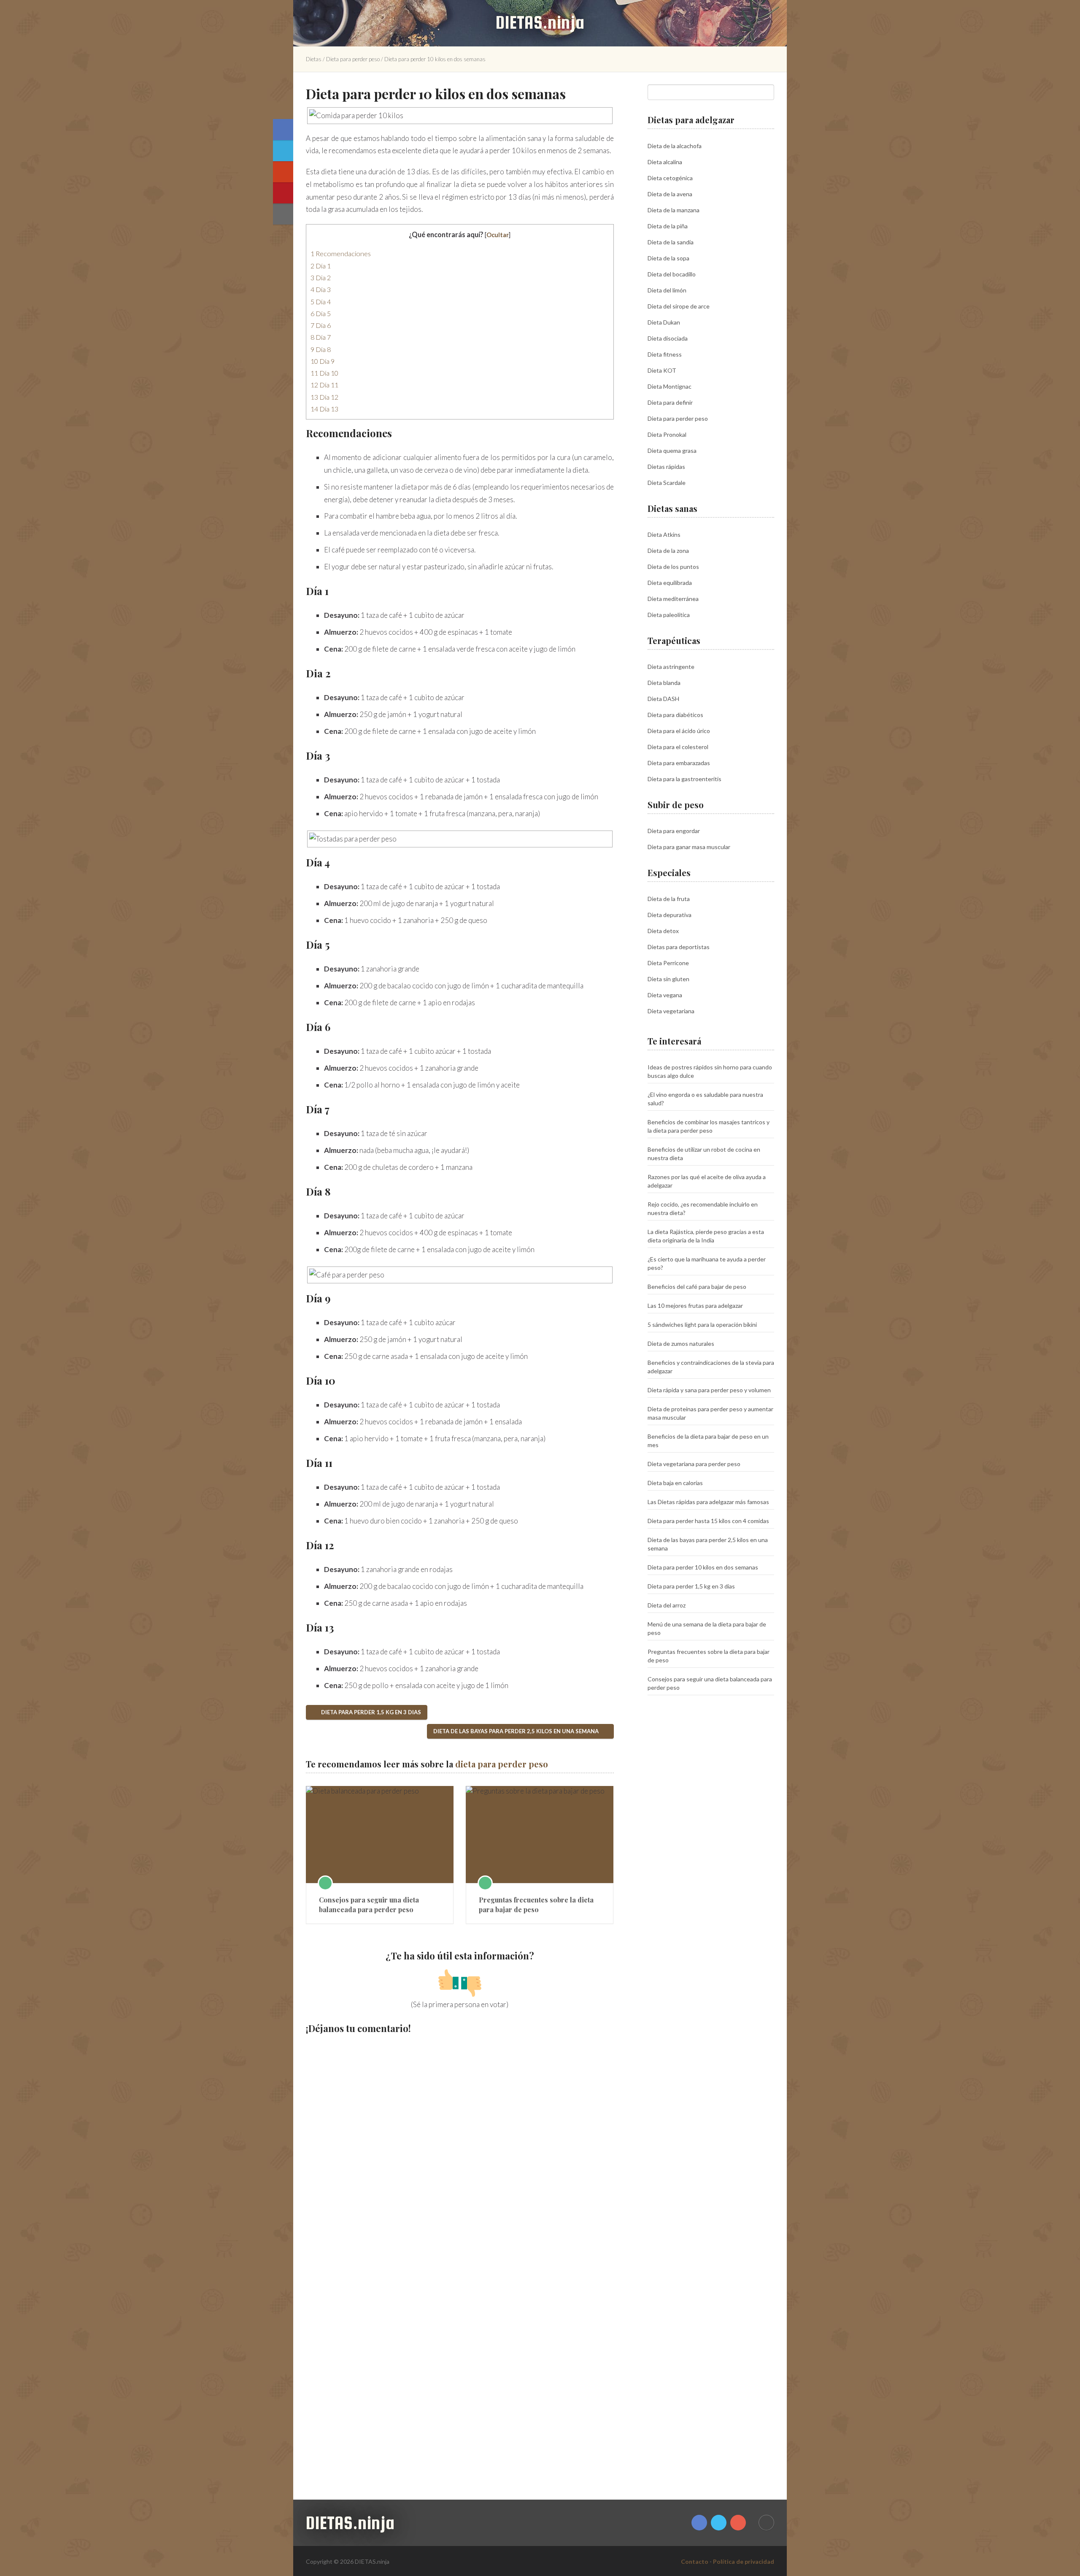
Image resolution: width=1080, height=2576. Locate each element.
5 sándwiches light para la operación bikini (702, 1325)
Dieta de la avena (670, 194)
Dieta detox (663, 931)
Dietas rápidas (666, 467)
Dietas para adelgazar (691, 120)
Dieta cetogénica (670, 178)
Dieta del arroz (667, 1605)
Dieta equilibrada (670, 583)
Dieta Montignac (670, 386)
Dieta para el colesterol (678, 747)
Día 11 (324, 385)
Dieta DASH (663, 699)
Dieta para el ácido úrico (679, 731)
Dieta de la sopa (668, 258)
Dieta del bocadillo (672, 274)
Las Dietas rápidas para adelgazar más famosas (708, 1502)
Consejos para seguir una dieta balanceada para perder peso (369, 1904)
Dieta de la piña (668, 226)
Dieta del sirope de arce (679, 306)
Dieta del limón (667, 290)
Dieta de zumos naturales (681, 1343)
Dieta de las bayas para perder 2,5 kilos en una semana (517, 1731)
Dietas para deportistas (679, 947)
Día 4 (321, 302)
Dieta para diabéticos (675, 715)
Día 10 (324, 373)
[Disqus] (460, 2150)
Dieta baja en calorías (675, 1483)
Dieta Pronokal (667, 434)
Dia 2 (321, 277)
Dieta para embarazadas (679, 763)
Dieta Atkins (664, 534)
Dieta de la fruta (669, 899)
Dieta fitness (665, 354)
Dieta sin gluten (668, 979)
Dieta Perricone (668, 963)
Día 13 (324, 409)
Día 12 (324, 397)
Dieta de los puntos (673, 567)
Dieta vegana (665, 995)
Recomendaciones (341, 253)
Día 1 (321, 266)
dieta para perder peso (502, 1764)
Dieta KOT (662, 370)
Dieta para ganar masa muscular (689, 847)
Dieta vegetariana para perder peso (694, 1464)
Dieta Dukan (664, 322)
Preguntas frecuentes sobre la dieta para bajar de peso (536, 1904)
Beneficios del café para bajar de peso (697, 1287)
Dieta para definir (670, 402)
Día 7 (321, 337)
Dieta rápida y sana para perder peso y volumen (709, 1390)
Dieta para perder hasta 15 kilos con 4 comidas (708, 1521)
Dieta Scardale (667, 483)
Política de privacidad (744, 2561)
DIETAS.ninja (540, 22)
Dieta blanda (664, 683)
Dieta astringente (671, 667)
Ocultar (498, 235)
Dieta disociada (668, 338)
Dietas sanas (672, 508)
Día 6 (321, 325)
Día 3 (321, 289)
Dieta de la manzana (674, 210)
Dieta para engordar (674, 831)
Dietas (314, 59)
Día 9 (323, 361)
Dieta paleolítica (669, 615)
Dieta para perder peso (353, 59)
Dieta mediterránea (673, 599)
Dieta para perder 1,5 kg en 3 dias (370, 1712)
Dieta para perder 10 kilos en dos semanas (703, 1567)
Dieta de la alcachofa (675, 146)
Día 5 (321, 313)
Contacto (695, 2561)
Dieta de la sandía (671, 242)
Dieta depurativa (670, 915)
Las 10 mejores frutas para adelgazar (695, 1306)
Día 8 (321, 349)
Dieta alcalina (665, 162)
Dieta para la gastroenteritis (684, 779)
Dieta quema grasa (672, 451)
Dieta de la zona (668, 551)
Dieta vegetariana (671, 1011)
